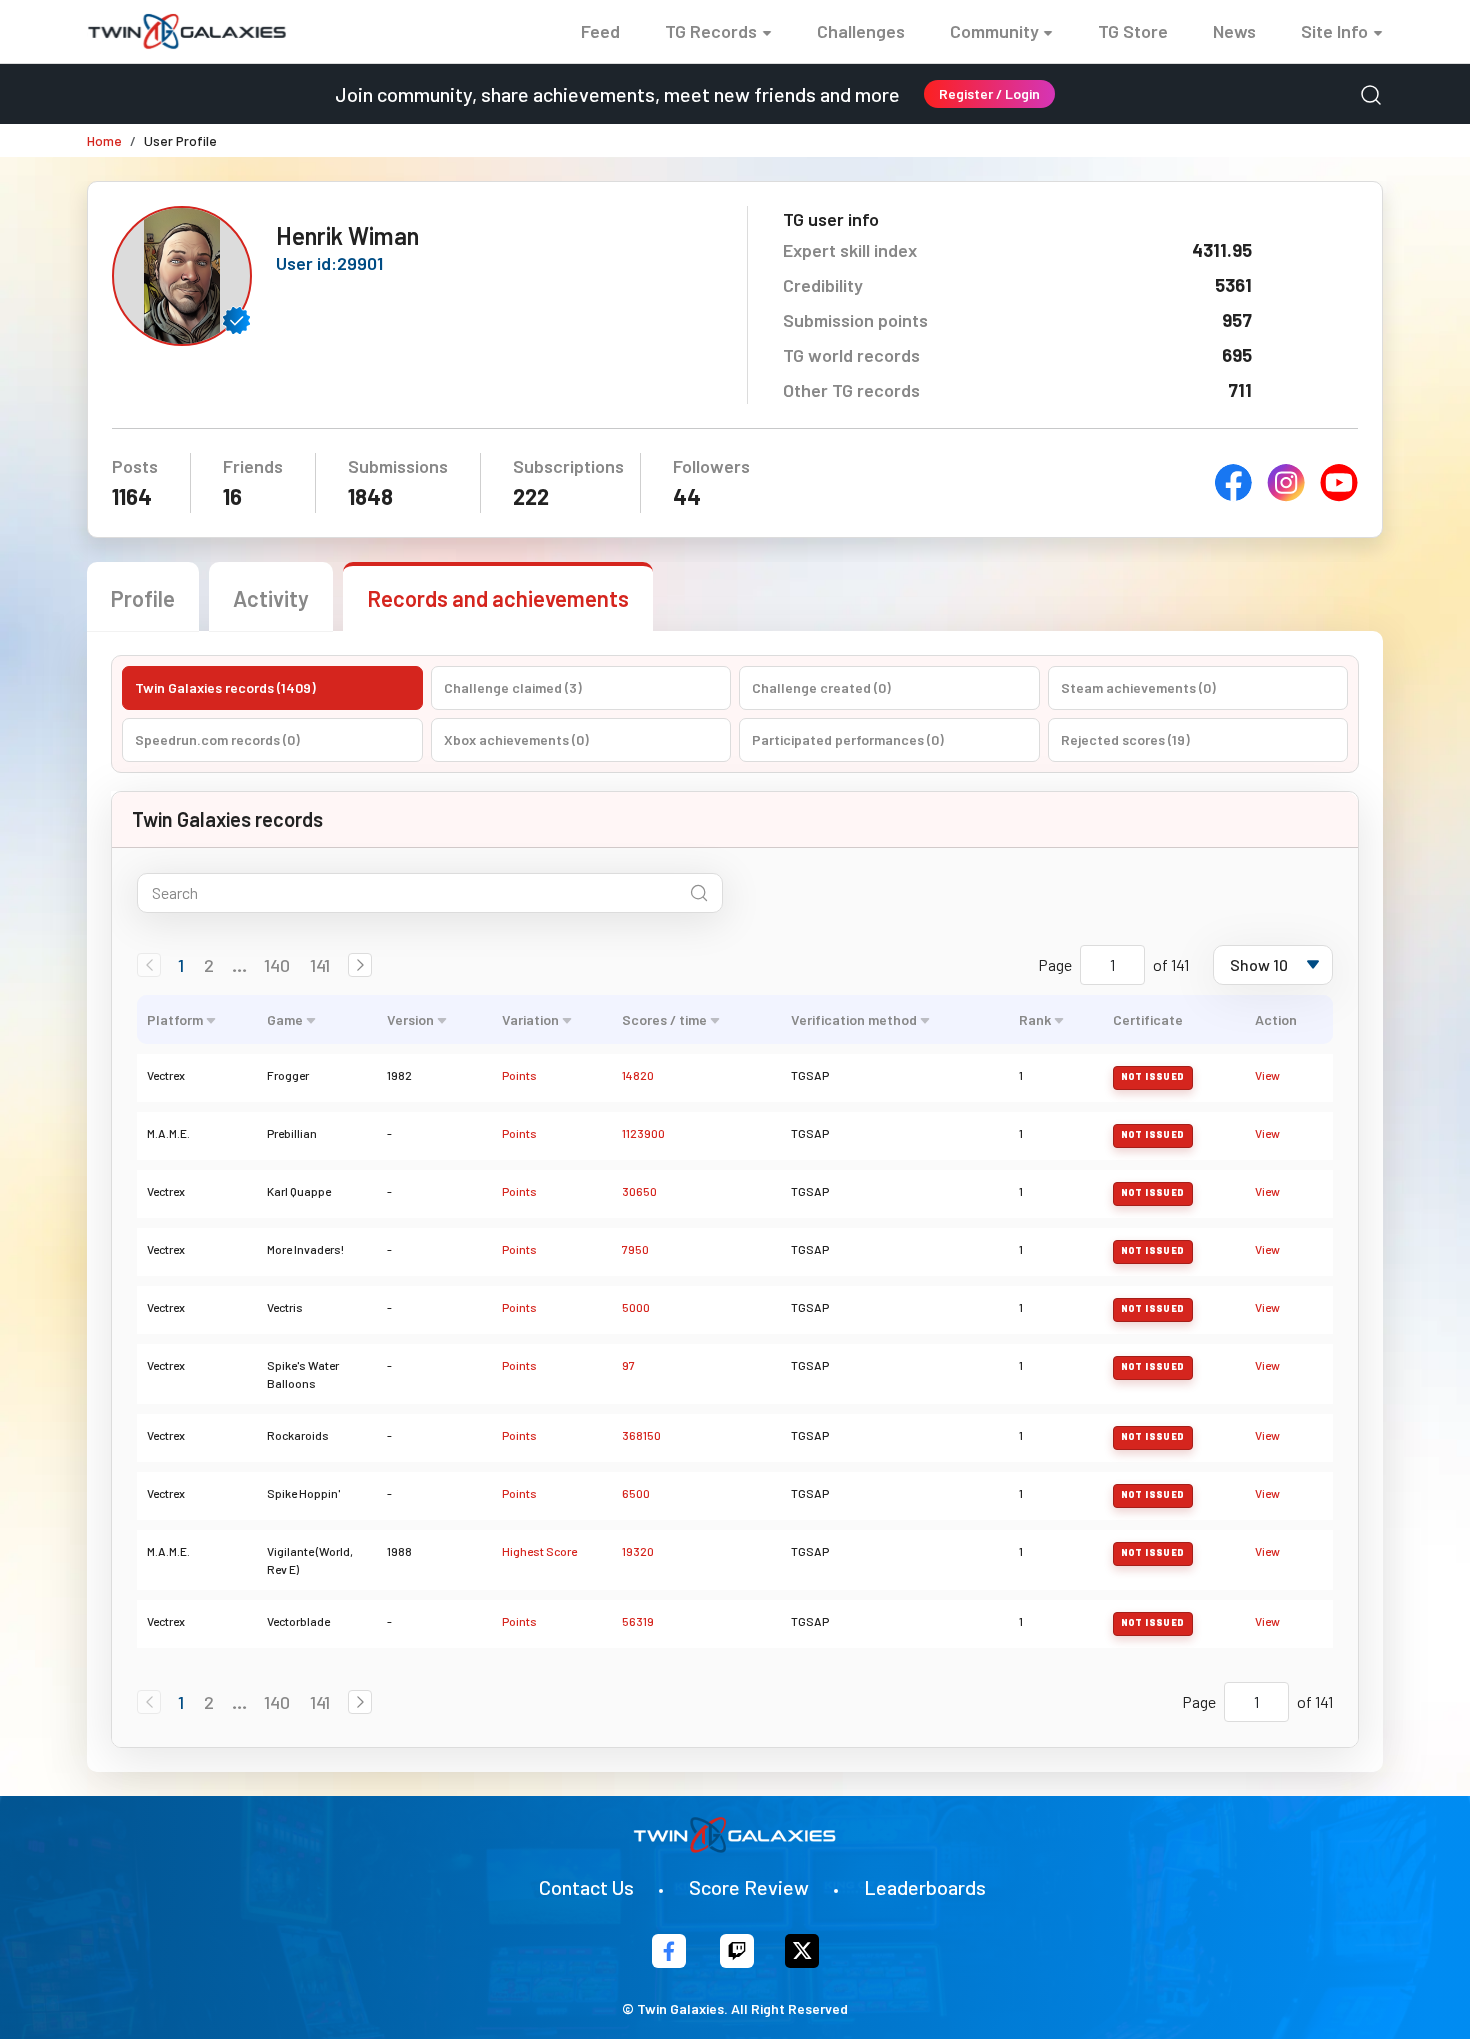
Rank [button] (1035, 1019)
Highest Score (539, 1551)
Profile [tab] (143, 598)
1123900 (643, 1133)
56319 (638, 1621)
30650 (639, 1191)
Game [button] (285, 1019)
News (1234, 31)
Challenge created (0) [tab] (821, 687)
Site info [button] (1334, 31)
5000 (636, 1307)
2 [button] (209, 965)
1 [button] (181, 965)
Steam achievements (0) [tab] (1138, 687)
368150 (641, 1435)
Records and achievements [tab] (498, 598)
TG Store (1133, 31)
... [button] (239, 965)
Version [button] (410, 1019)
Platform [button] (175, 1019)
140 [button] (277, 965)
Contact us (586, 1887)
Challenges (861, 31)
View (1267, 1075)
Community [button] (994, 31)
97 (628, 1365)
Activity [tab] (271, 598)
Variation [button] (530, 1019)
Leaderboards (925, 1887)
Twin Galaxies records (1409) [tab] (225, 687)
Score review (749, 1887)
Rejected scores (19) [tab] (1125, 739)
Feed (600, 31)
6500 (636, 1493)
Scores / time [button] (664, 1019)
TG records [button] (711, 31)
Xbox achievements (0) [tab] (516, 739)
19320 (638, 1551)
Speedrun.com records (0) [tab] (217, 739)
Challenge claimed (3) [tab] (513, 687)
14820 (638, 1075)
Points (519, 1075)
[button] (360, 965)
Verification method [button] (854, 1019)
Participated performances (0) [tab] (848, 739)
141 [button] (320, 965)
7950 (635, 1249)
